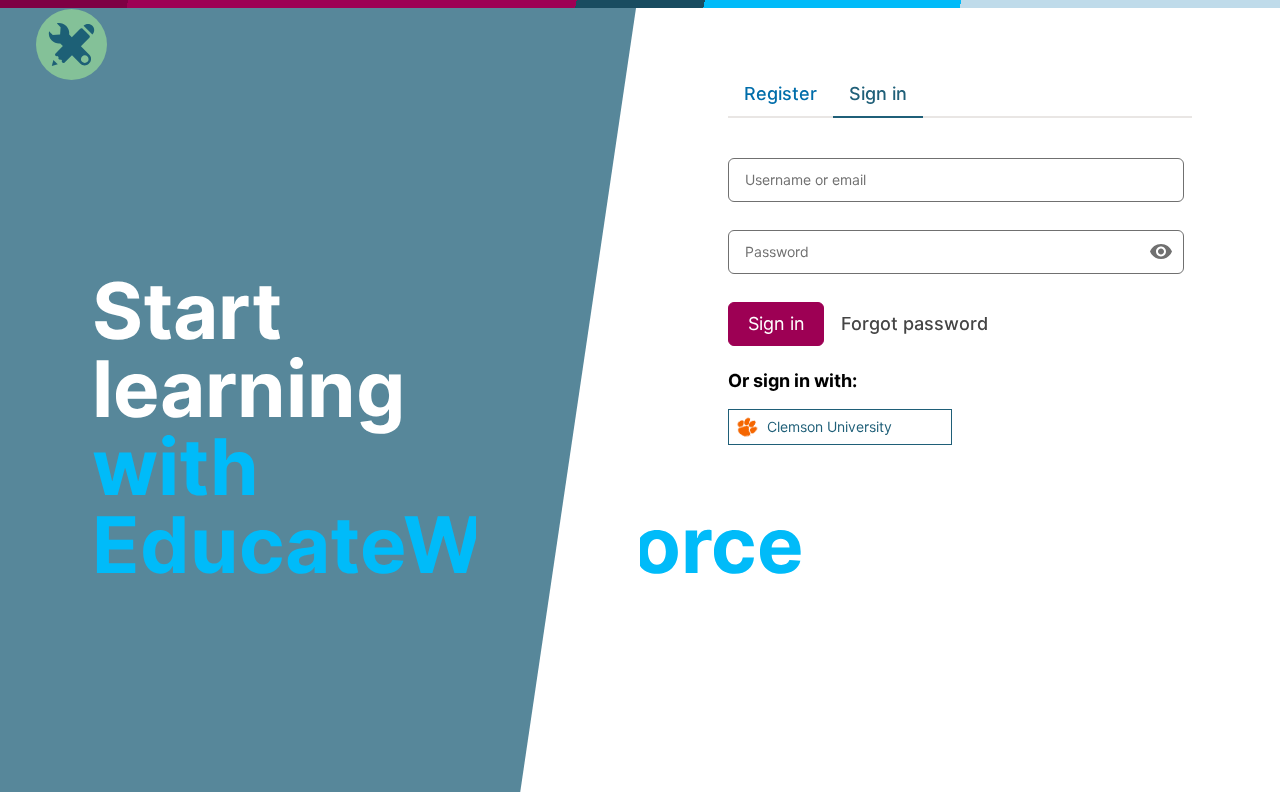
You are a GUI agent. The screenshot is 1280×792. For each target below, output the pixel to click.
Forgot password (914, 323)
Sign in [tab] (878, 93)
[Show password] (1161, 252)
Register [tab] (780, 93)
